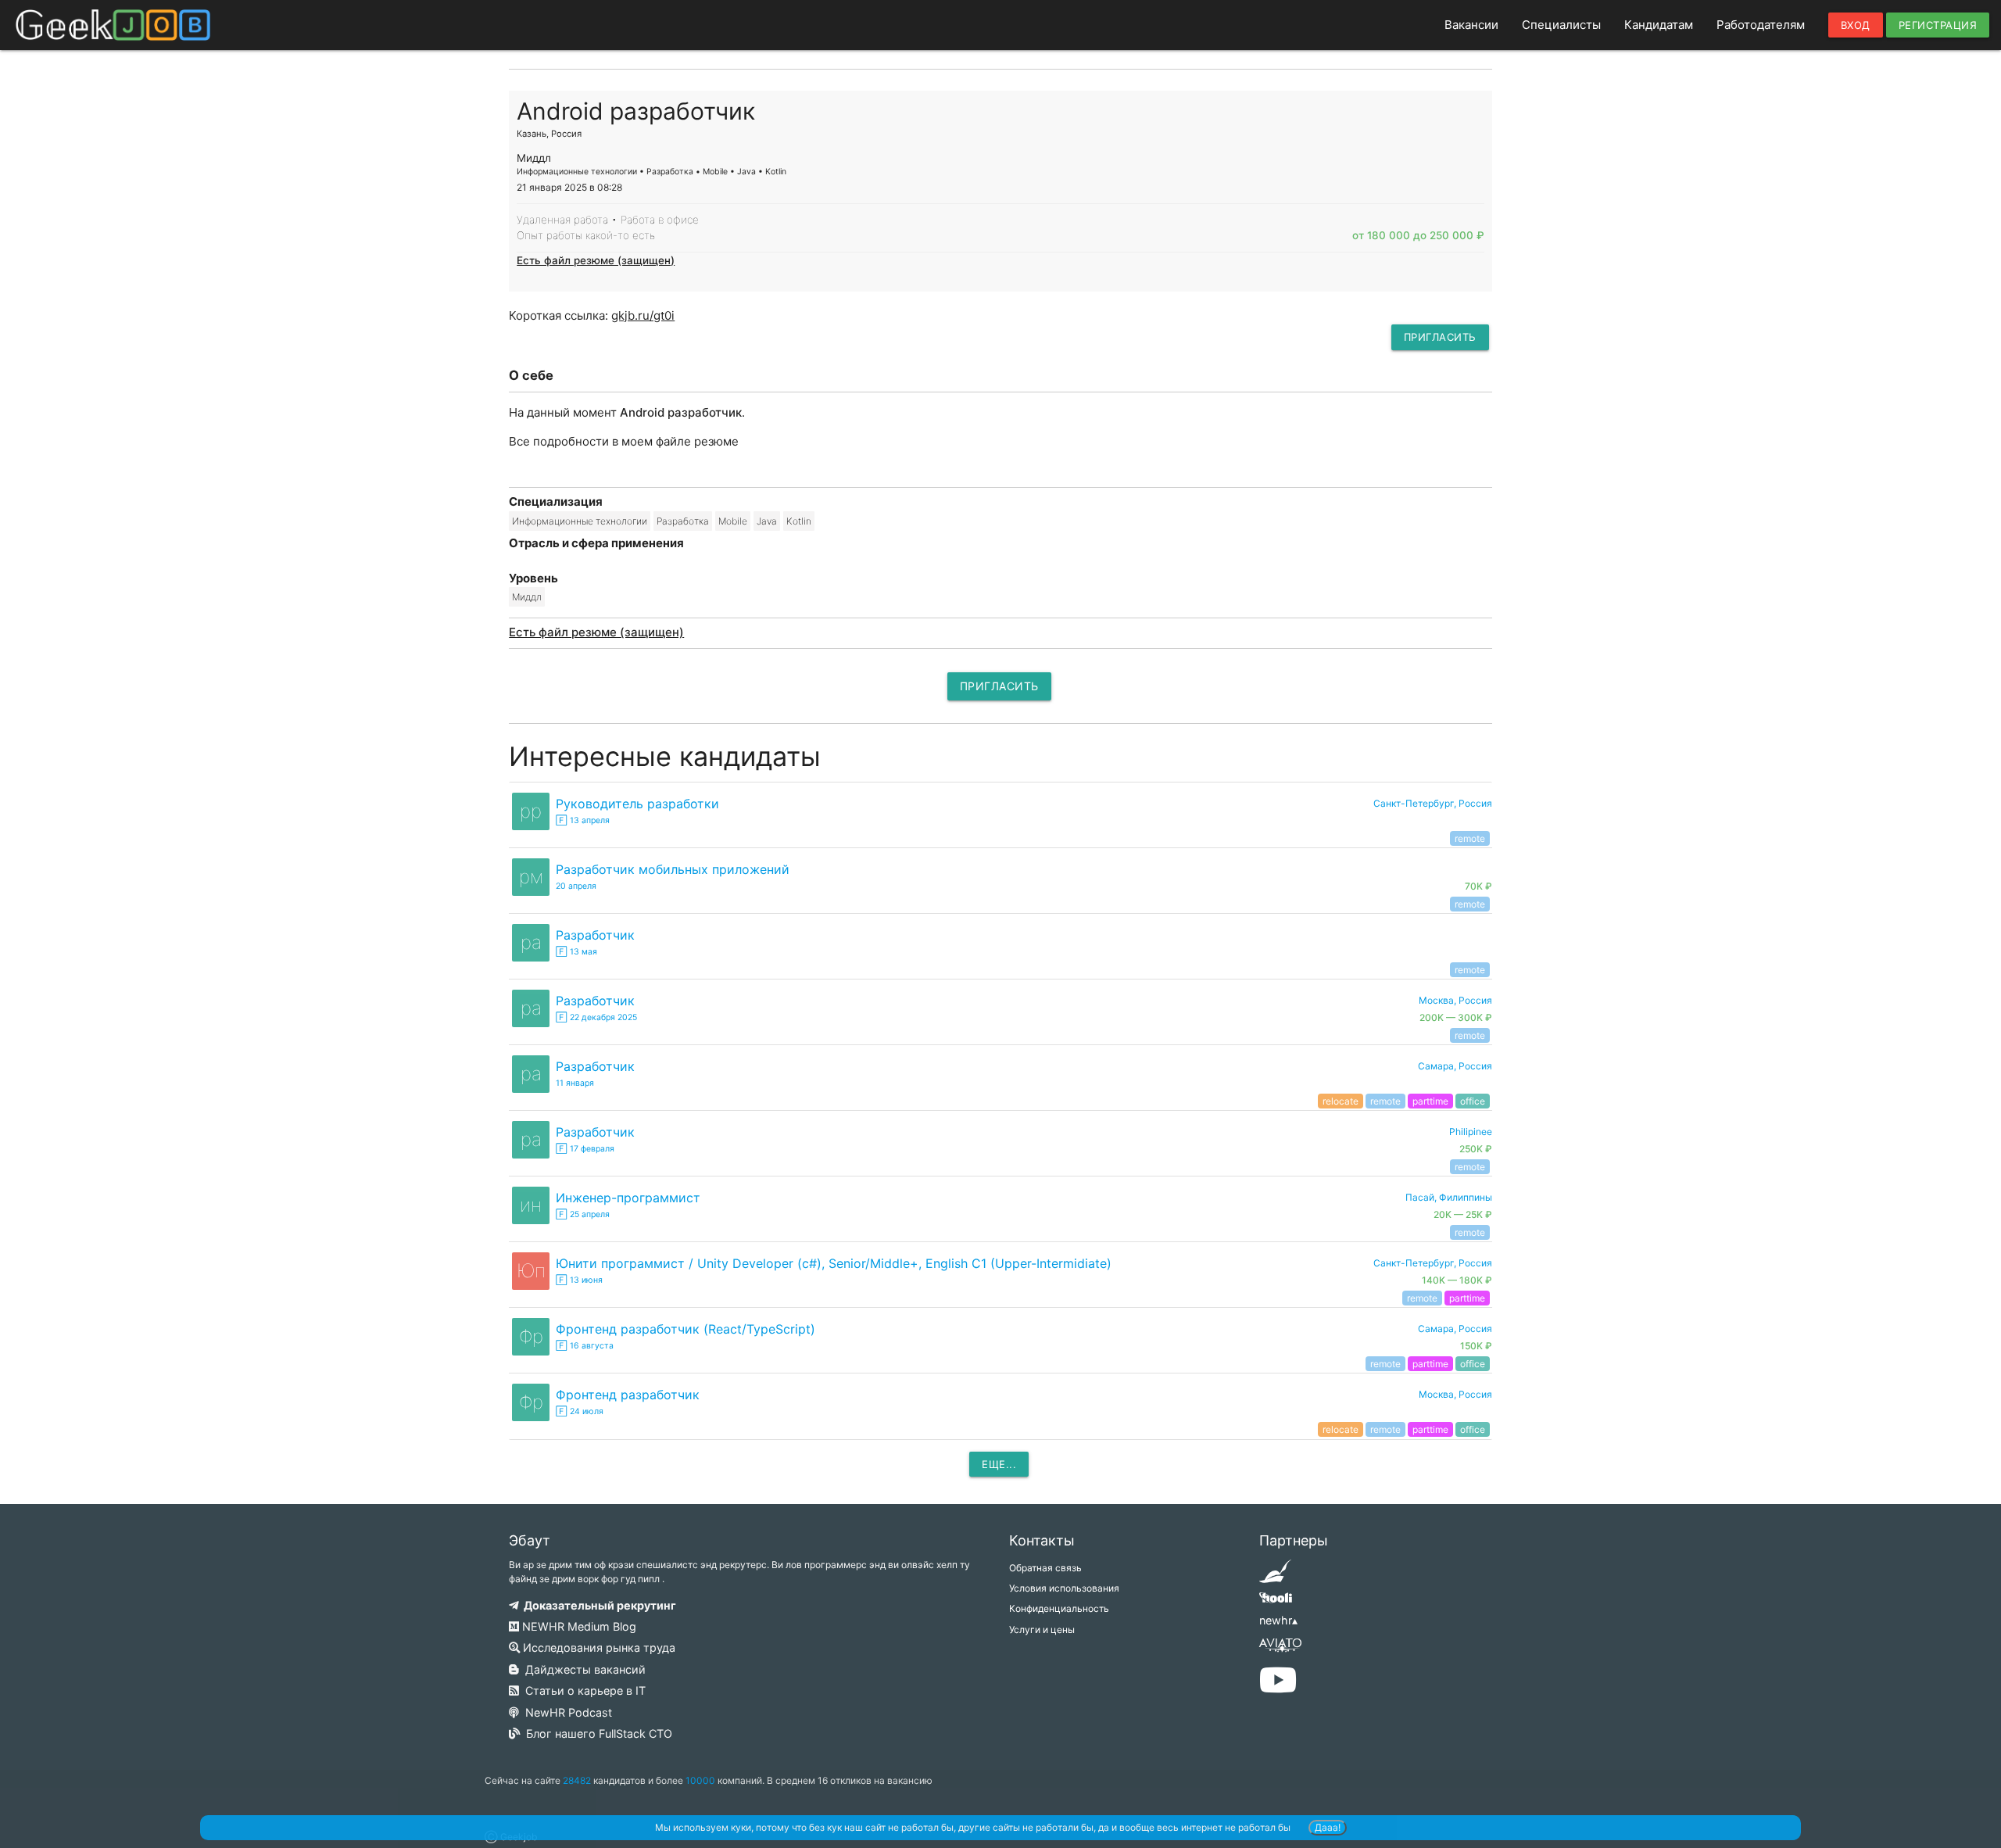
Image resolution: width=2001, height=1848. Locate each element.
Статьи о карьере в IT (582, 1690)
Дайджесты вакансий (582, 1669)
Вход (1856, 25)
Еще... (999, 1464)
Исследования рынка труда (598, 1647)
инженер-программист (628, 1198)
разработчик (595, 935)
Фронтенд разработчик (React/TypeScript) (685, 1329)
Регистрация (1938, 25)
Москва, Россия (1455, 1394)
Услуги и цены (1042, 1630)
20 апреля (576, 886)
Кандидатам (1659, 25)
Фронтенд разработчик (628, 1395)
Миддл (527, 597)
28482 (577, 1780)
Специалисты (1561, 25)
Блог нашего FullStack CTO (596, 1733)
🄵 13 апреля (583, 820)
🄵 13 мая (576, 952)
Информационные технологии (580, 521)
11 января (575, 1083)
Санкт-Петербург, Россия (1433, 803)
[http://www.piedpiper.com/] (1275, 1576)
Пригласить (1440, 337)
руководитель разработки (637, 804)
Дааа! (1328, 1827)
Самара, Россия (1455, 1066)
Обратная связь (1045, 1568)
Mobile (733, 521)
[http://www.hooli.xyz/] (1275, 1603)
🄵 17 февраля (585, 1149)
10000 (700, 1780)
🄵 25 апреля (583, 1214)
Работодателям (1761, 25)
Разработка (683, 521)
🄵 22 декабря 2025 (596, 1017)
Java (767, 521)
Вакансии (1471, 25)
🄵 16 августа (585, 1346)
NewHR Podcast (566, 1712)
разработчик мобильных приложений (673, 869)
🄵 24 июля (580, 1411)
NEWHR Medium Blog (578, 1626)
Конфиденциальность (1059, 1608)
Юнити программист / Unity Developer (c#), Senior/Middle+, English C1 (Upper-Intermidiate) (834, 1263)
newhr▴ (1278, 1620)
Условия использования (1064, 1588)
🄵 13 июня (579, 1280)
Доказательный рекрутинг (598, 1605)
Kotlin (799, 521)
